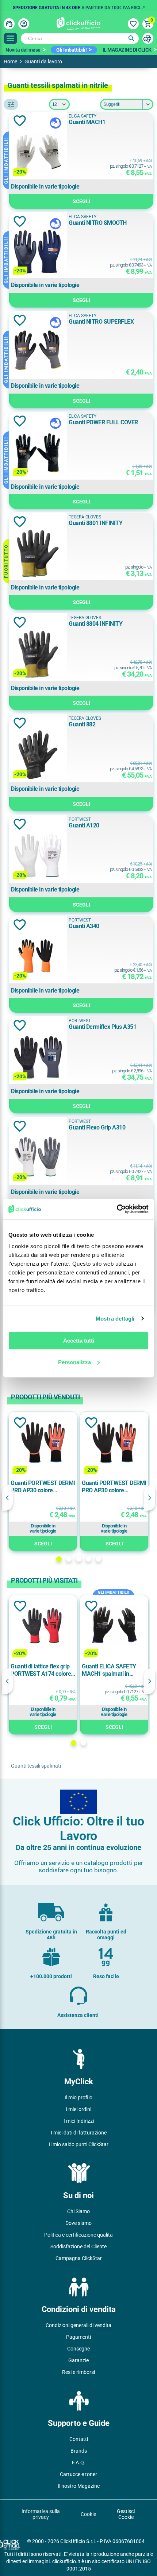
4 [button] (89, 1559)
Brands (79, 2451)
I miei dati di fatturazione (79, 2133)
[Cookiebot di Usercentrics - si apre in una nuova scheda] (117, 1209)
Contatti (79, 2439)
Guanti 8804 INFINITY (95, 624)
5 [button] (98, 1559)
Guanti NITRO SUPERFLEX (101, 322)
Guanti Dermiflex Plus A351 (102, 1027)
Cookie (88, 2514)
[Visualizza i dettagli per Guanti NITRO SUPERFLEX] (38, 352)
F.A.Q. (79, 2463)
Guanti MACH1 (87, 122)
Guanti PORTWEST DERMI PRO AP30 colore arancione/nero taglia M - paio (114, 1487)
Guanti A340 (84, 926)
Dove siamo (78, 2223)
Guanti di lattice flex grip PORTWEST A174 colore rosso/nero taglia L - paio (41, 1670)
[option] (78, 5)
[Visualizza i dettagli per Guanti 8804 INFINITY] (38, 654)
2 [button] (69, 1559)
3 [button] (79, 1559)
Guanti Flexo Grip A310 (97, 1127)
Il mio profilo (78, 2097)
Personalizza (74, 1362)
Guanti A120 (84, 825)
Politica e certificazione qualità (78, 2235)
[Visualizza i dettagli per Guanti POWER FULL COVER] (38, 453)
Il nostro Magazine (79, 2486)
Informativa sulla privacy (41, 2514)
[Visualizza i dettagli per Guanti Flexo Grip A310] (38, 1158)
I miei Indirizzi (79, 2121)
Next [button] (150, 1498)
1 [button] (59, 1559)
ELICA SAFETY (83, 116)
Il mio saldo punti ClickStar (79, 2144)
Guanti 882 (82, 724)
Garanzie (78, 2360)
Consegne (78, 2349)
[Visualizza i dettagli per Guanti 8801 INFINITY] (38, 554)
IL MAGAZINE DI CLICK (127, 50)
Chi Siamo (78, 2211)
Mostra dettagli (115, 1319)
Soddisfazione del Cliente (78, 2246)
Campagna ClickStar (79, 2258)
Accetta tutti (79, 1341)
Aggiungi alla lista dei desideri (20, 121)
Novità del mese (23, 50)
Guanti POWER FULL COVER (103, 422)
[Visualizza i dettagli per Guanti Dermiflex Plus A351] (38, 1058)
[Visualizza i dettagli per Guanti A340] (38, 957)
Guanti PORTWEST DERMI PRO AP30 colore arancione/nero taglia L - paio (43, 1487)
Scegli (81, 201)
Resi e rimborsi (78, 2372)
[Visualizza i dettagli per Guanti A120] (38, 856)
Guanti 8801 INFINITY (95, 523)
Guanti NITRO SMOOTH (98, 223)
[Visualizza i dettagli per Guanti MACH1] (38, 153)
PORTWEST (80, 819)
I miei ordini (78, 2109)
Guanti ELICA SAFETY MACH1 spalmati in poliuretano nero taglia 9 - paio (113, 1670)
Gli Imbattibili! (71, 50)
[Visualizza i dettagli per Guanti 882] (38, 755)
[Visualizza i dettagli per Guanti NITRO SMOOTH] (38, 253)
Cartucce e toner (78, 2474)
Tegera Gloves (85, 517)
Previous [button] (7, 1498)
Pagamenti (78, 2337)
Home (10, 62)
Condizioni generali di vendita (78, 2325)
